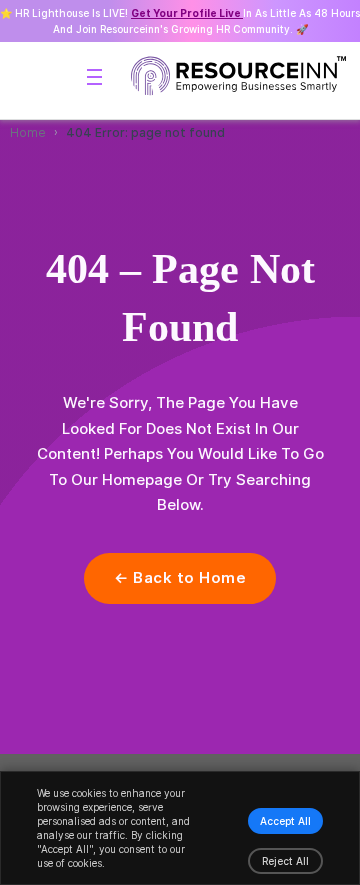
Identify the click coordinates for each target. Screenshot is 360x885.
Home (28, 132)
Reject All (285, 861)
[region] (180, 828)
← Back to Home (180, 578)
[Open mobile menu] (94, 77)
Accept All (285, 821)
